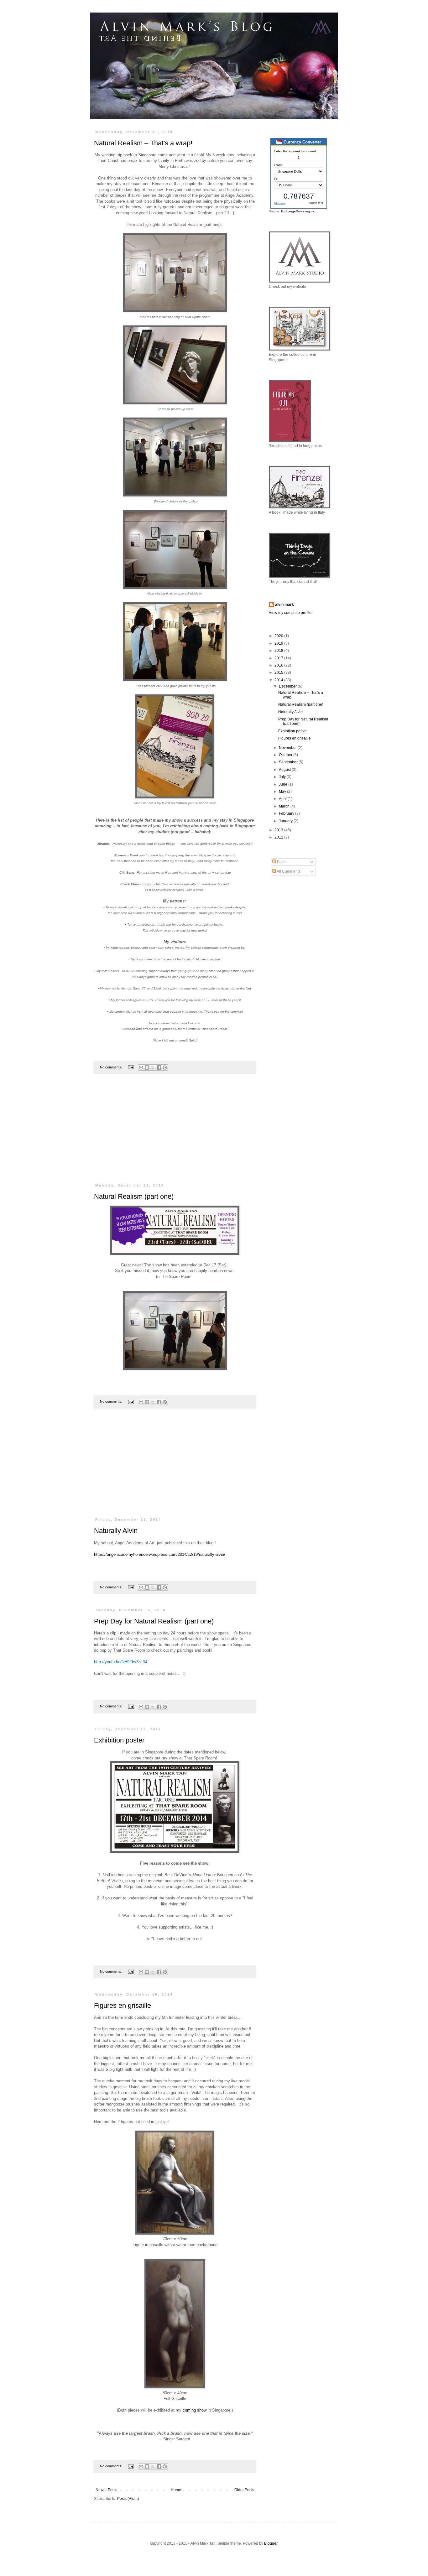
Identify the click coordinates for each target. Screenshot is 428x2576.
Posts (281, 862)
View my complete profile (290, 613)
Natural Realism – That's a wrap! (143, 143)
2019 (279, 643)
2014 (279, 680)
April (283, 799)
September (289, 762)
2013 (279, 830)
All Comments (288, 871)
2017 (279, 658)
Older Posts (244, 2490)
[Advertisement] (175, 1132)
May (283, 792)
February (287, 813)
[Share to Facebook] (159, 1067)
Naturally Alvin (116, 1531)
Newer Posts (106, 2490)
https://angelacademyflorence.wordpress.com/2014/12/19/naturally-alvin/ (160, 1554)
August (285, 770)
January (286, 821)
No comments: (112, 1067)
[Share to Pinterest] (165, 1067)
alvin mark (284, 605)
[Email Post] (131, 1067)
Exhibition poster (119, 1740)
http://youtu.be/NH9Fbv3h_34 (121, 1662)
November (288, 748)
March (285, 806)
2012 (279, 837)
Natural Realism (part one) (134, 1196)
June (284, 784)
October (286, 755)
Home (176, 2490)
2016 (279, 665)
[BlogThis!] (147, 1067)
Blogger (271, 2543)
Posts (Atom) (128, 2499)
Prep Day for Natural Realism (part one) (154, 1621)
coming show (195, 2410)
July (283, 777)
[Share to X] (153, 1067)
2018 (279, 651)
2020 (279, 636)
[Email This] (141, 1067)
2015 (279, 673)
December (288, 686)
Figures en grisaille (123, 2005)
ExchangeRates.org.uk (298, 211)
